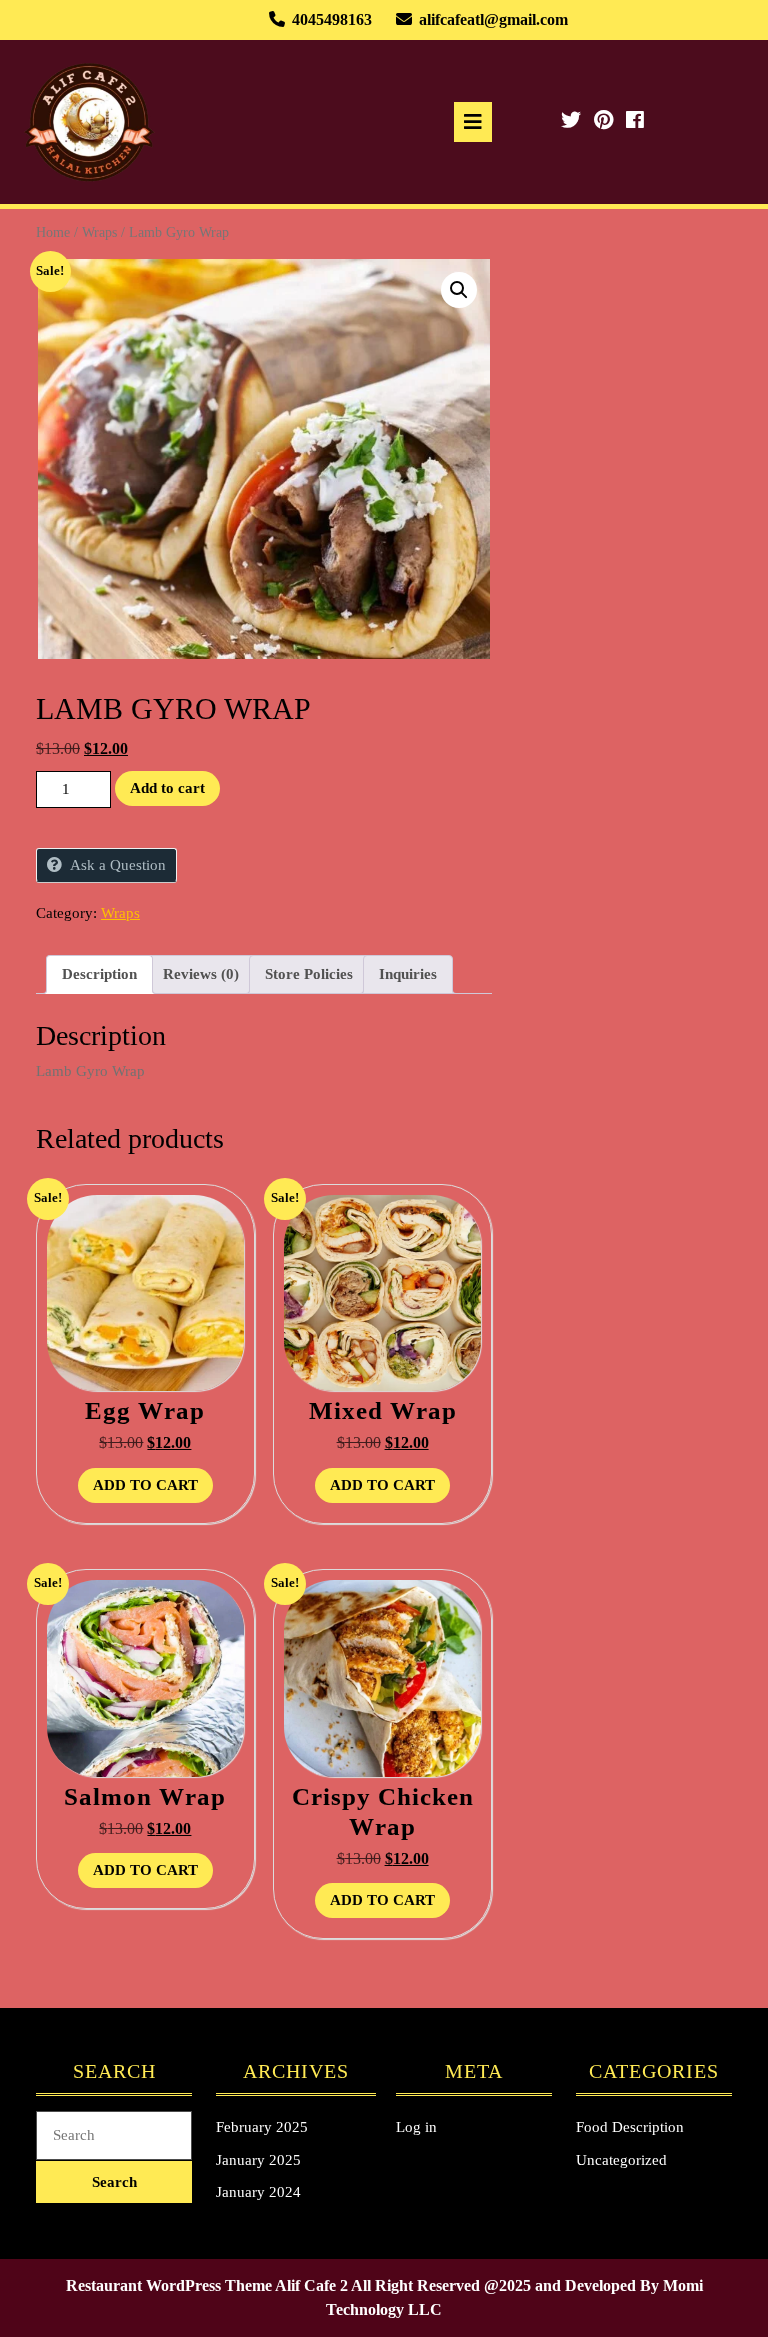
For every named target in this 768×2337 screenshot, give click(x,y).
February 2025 (262, 2127)
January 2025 (258, 2160)
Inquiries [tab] (408, 974)
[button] (459, 290)
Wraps (99, 232)
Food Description (630, 2127)
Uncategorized (621, 2160)
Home (53, 232)
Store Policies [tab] (309, 974)
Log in (416, 2127)
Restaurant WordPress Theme (169, 2285)
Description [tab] (99, 974)
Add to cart (167, 788)
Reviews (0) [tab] (201, 974)
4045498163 (332, 19)
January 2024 (258, 2192)
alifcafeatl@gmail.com (493, 19)
